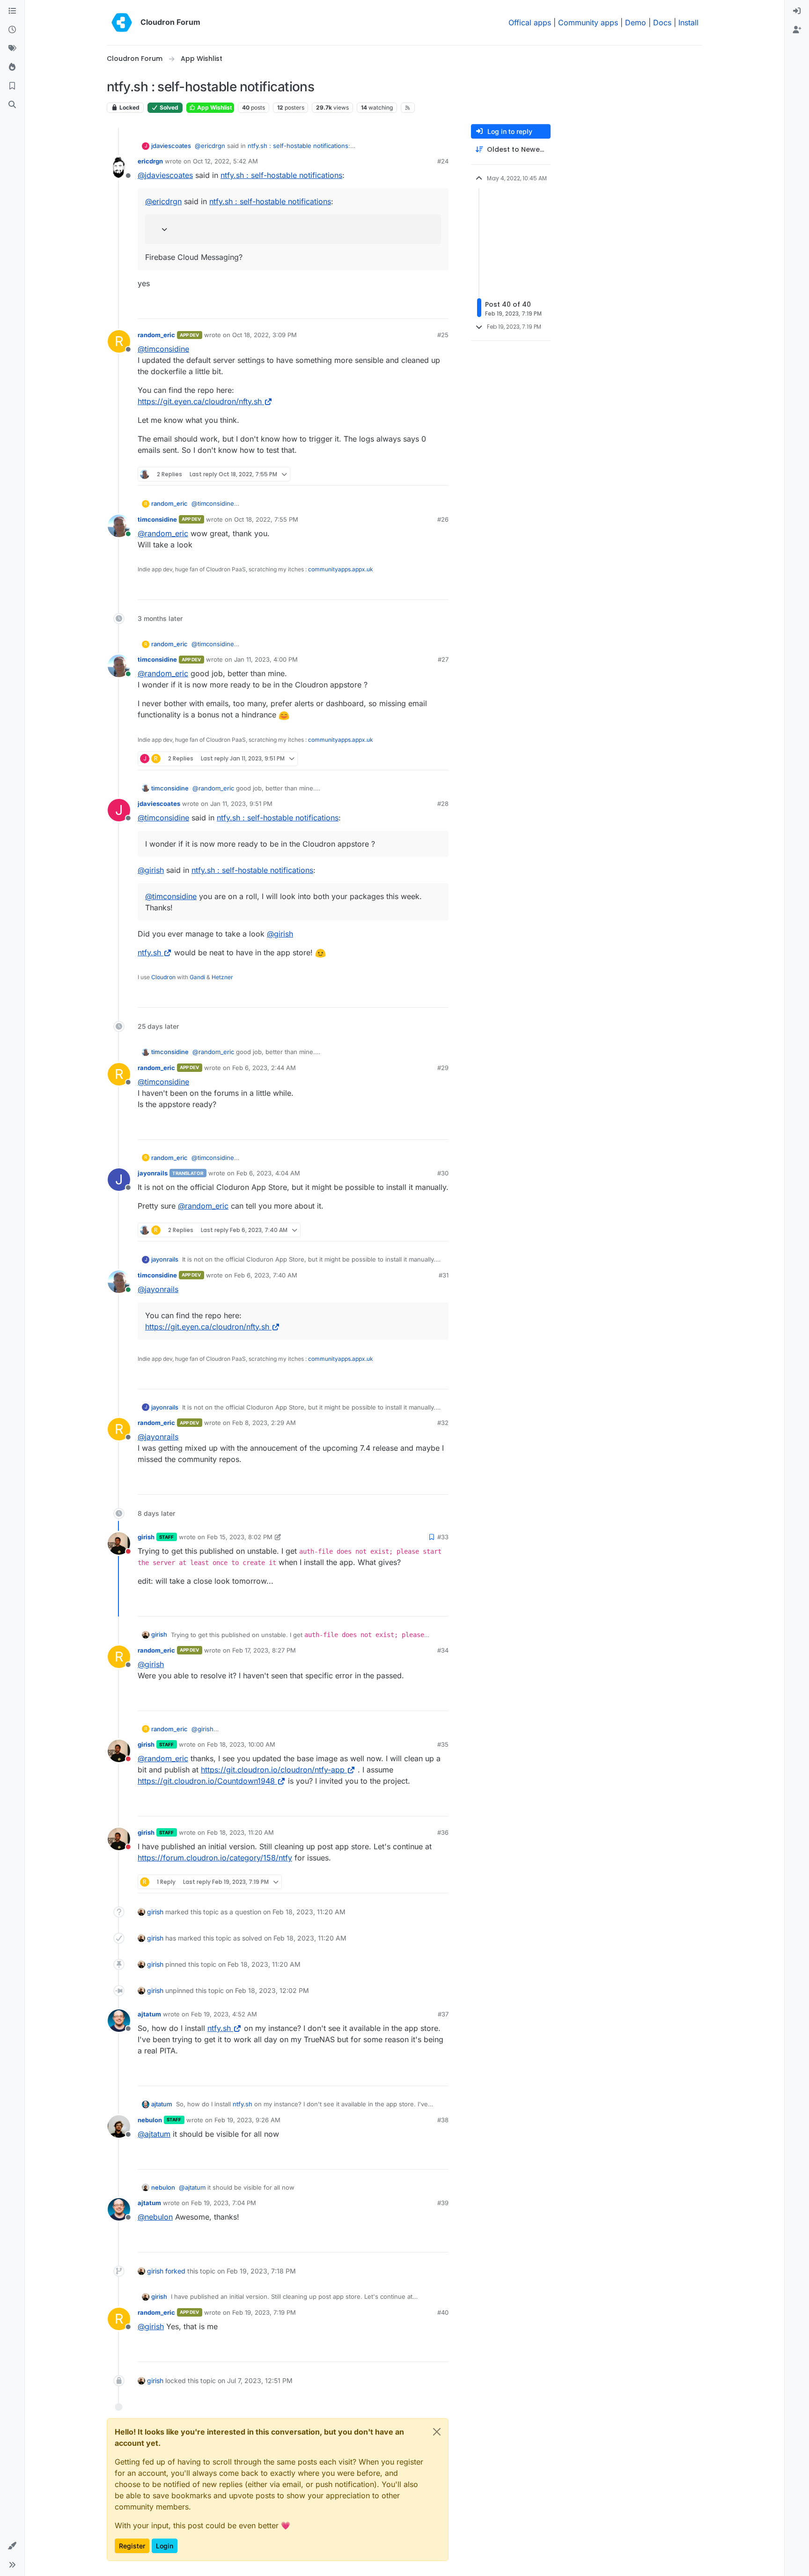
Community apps (588, 22)
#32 (443, 1423)
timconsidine (157, 519)
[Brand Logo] (122, 22)
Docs (662, 22)
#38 (443, 2120)
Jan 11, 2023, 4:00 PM (266, 659)
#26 (443, 519)
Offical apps (530, 22)
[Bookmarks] (12, 86)
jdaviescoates (171, 146)
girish (146, 1537)
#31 (444, 1275)
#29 (443, 1068)
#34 (443, 1650)
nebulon (150, 2120)
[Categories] (12, 11)
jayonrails (153, 1173)
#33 (443, 1537)
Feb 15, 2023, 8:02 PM (240, 1537)
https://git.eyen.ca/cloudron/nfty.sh (200, 401)
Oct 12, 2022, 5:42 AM (225, 161)
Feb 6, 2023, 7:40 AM (266, 1275)
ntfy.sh (149, 952)
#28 (443, 804)
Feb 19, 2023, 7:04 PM (224, 2203)
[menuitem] (797, 11)
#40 (443, 2312)
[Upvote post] (427, 307)
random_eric (156, 335)
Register (132, 2546)
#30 (443, 1173)
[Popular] (12, 67)
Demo (636, 22)
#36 (443, 1832)
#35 (443, 1744)
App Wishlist (214, 107)
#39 (443, 2203)
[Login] (797, 11)
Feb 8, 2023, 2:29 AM (264, 1423)
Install (688, 22)
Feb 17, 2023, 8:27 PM (264, 1650)
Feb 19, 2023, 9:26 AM (247, 2120)
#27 (443, 659)
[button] (12, 2546)
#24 (443, 161)
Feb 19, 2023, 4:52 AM (224, 2014)
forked (175, 2271)
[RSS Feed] (408, 108)
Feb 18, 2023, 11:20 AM (240, 1832)
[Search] (12, 105)
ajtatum (149, 2014)
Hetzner (222, 977)
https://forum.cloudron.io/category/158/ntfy (215, 1858)
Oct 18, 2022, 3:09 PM (265, 335)
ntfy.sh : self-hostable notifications (298, 146)
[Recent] (12, 30)
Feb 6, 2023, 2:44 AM (264, 1068)
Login (165, 2546)
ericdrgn (150, 161)
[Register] (797, 30)
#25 (443, 335)
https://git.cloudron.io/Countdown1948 (206, 1781)
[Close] (437, 2432)
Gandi (197, 977)
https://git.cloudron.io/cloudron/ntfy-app (273, 1770)
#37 (443, 2014)
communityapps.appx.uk (341, 569)
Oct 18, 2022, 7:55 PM (266, 519)
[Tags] (12, 49)
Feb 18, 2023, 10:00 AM (241, 1744)
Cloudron (163, 977)
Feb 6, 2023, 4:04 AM (268, 1173)
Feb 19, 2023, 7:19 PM (264, 2312)
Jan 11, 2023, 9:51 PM (241, 804)
